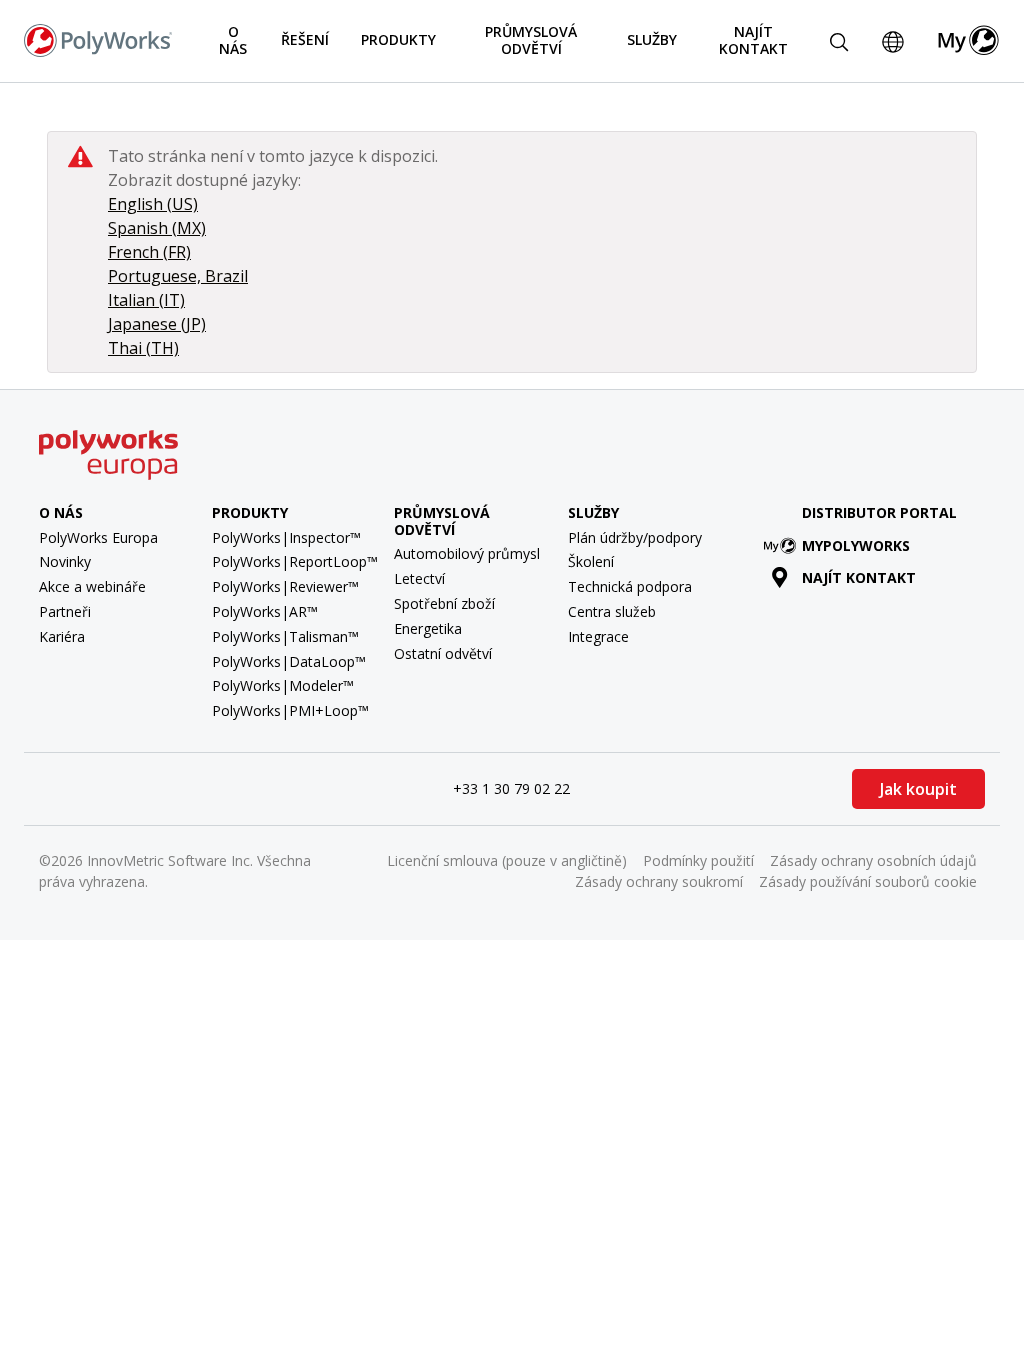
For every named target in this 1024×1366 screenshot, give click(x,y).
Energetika (428, 628)
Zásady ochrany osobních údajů (873, 860)
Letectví (419, 578)
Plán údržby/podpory (635, 537)
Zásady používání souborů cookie (868, 881)
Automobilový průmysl (467, 553)
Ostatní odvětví (443, 653)
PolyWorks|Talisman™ (285, 636)
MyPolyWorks (856, 545)
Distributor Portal (879, 512)
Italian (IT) (146, 300)
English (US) (153, 204)
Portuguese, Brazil (178, 276)
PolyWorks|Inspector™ (286, 537)
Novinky (65, 561)
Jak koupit (918, 789)
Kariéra (62, 636)
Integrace (598, 636)
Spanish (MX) (157, 228)
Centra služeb (612, 611)
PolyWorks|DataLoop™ (289, 661)
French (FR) (149, 252)
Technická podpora (630, 586)
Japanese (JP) (157, 324)
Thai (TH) (143, 348)
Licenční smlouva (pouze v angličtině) (507, 860)
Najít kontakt (753, 40)
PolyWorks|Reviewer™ (285, 586)
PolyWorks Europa (98, 537)
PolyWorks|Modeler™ (283, 685)
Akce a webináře (92, 586)
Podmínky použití (698, 860)
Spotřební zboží (444, 603)
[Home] (98, 39)
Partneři (65, 611)
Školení (591, 561)
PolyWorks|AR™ (265, 611)
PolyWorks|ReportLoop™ (295, 561)
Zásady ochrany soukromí (659, 881)
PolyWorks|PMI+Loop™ (290, 710)
